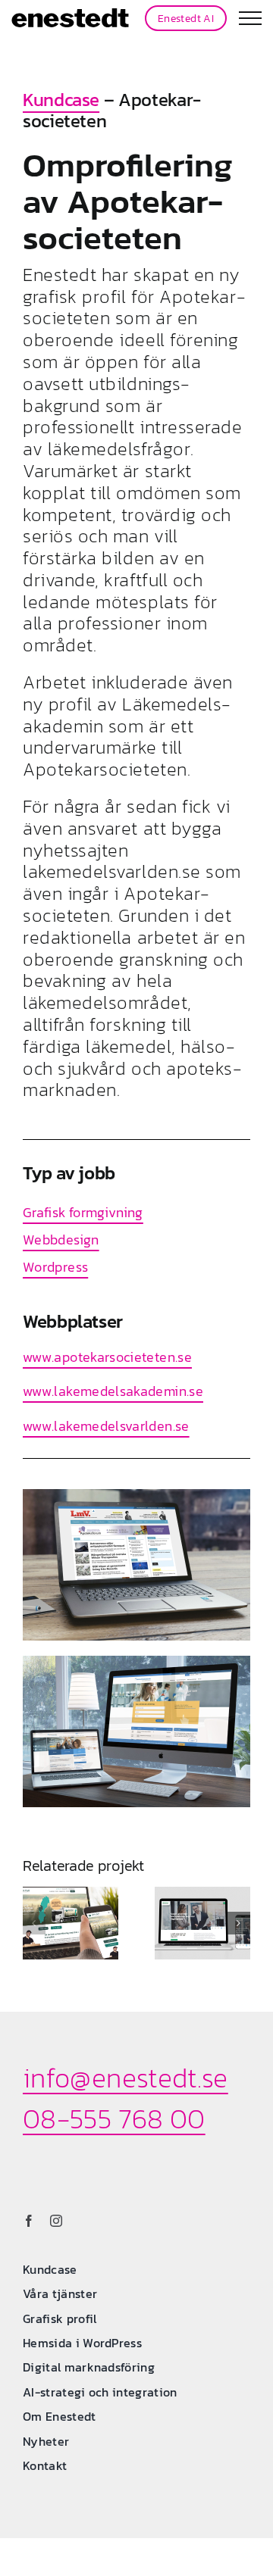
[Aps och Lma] (136, 1662)
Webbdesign (61, 1240)
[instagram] (56, 2221)
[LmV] (136, 1496)
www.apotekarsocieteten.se (107, 1357)
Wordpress (55, 1267)
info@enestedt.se (126, 2078)
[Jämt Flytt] (71, 1923)
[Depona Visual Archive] (202, 1923)
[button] (34, 1923)
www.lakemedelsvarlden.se (106, 1426)
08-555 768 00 (114, 2119)
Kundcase (61, 100)
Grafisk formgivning (83, 1212)
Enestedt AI (186, 18)
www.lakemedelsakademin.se (113, 1391)
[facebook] (29, 2221)
